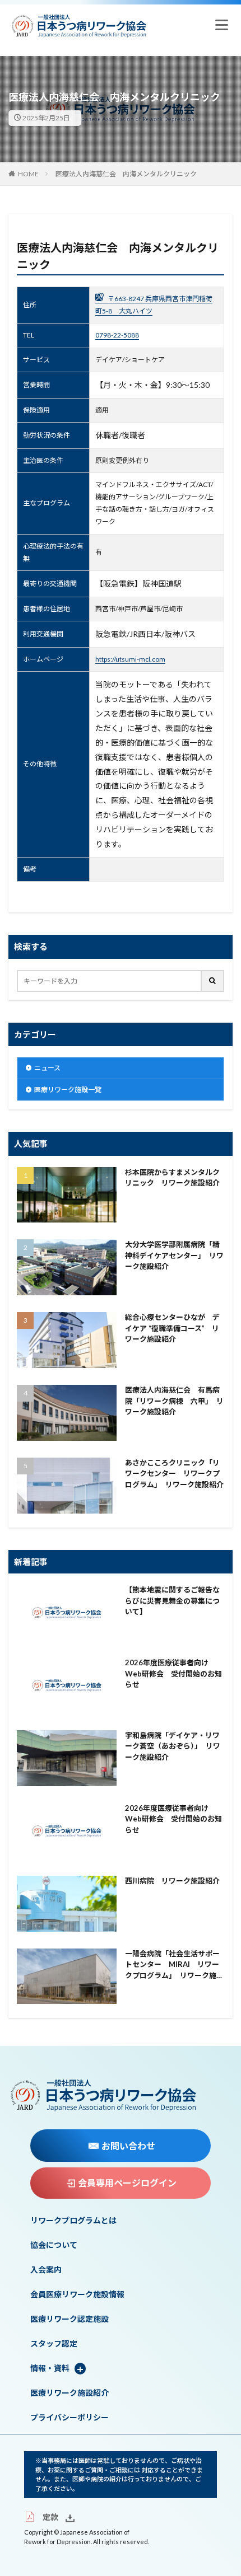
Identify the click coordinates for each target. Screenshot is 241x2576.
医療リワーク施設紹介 (69, 2393)
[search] (213, 981)
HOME (28, 174)
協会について (54, 2245)
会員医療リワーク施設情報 (77, 2294)
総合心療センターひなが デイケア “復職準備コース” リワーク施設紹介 (172, 1328)
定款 (50, 2517)
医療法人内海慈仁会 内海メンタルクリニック (126, 174)
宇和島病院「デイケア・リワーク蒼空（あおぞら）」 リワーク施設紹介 (173, 1746)
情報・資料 (50, 2368)
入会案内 (46, 2270)
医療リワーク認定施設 (69, 2319)
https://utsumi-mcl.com (130, 659)
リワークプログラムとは (73, 2221)
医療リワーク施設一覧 (68, 1090)
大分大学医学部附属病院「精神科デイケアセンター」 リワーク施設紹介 (174, 1255)
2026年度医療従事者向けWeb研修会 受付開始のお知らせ (173, 1673)
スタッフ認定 (54, 2344)
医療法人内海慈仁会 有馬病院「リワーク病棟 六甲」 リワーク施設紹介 (174, 1401)
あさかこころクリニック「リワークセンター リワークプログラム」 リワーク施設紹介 (174, 1474)
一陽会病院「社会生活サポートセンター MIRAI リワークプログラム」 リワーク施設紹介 (174, 1965)
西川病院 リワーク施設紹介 (172, 1881)
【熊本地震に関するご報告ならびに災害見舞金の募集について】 (172, 1601)
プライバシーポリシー (69, 2418)
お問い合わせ (128, 2146)
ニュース (47, 1068)
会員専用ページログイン (127, 2183)
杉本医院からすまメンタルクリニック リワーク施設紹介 (172, 1178)
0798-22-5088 (117, 335)
